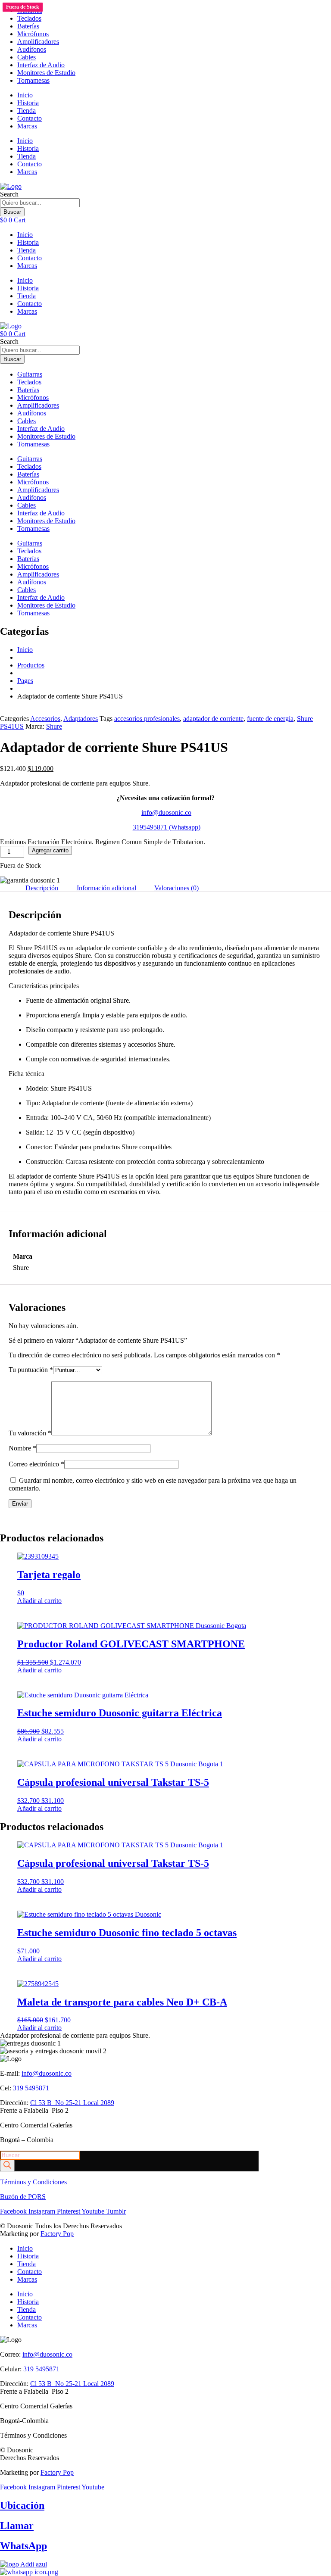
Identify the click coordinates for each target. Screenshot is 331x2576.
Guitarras (30, 374)
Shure (54, 726)
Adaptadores (81, 719)
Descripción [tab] (42, 888)
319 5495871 (31, 2088)
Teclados (29, 18)
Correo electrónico (36, 1464)
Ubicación (22, 2505)
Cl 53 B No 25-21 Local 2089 (72, 2103)
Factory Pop (57, 2234)
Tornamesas (33, 80)
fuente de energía (270, 719)
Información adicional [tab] (106, 888)
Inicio (25, 95)
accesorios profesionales (147, 719)
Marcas (27, 126)
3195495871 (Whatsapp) (167, 827)
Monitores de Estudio (46, 73)
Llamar (17, 2526)
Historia (28, 103)
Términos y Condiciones (33, 2182)
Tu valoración (30, 1433)
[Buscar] (7, 2166)
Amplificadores (38, 42)
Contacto (30, 118)
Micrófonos (33, 34)
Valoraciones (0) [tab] (176, 888)
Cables (27, 57)
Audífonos (32, 49)
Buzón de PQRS (23, 2197)
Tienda (27, 111)
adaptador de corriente (213, 719)
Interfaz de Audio (41, 65)
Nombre (22, 1448)
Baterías (28, 26)
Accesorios (45, 719)
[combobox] (40, 203)
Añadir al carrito (39, 1601)
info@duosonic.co (166, 812)
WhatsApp (23, 2546)
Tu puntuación (31, 1370)
